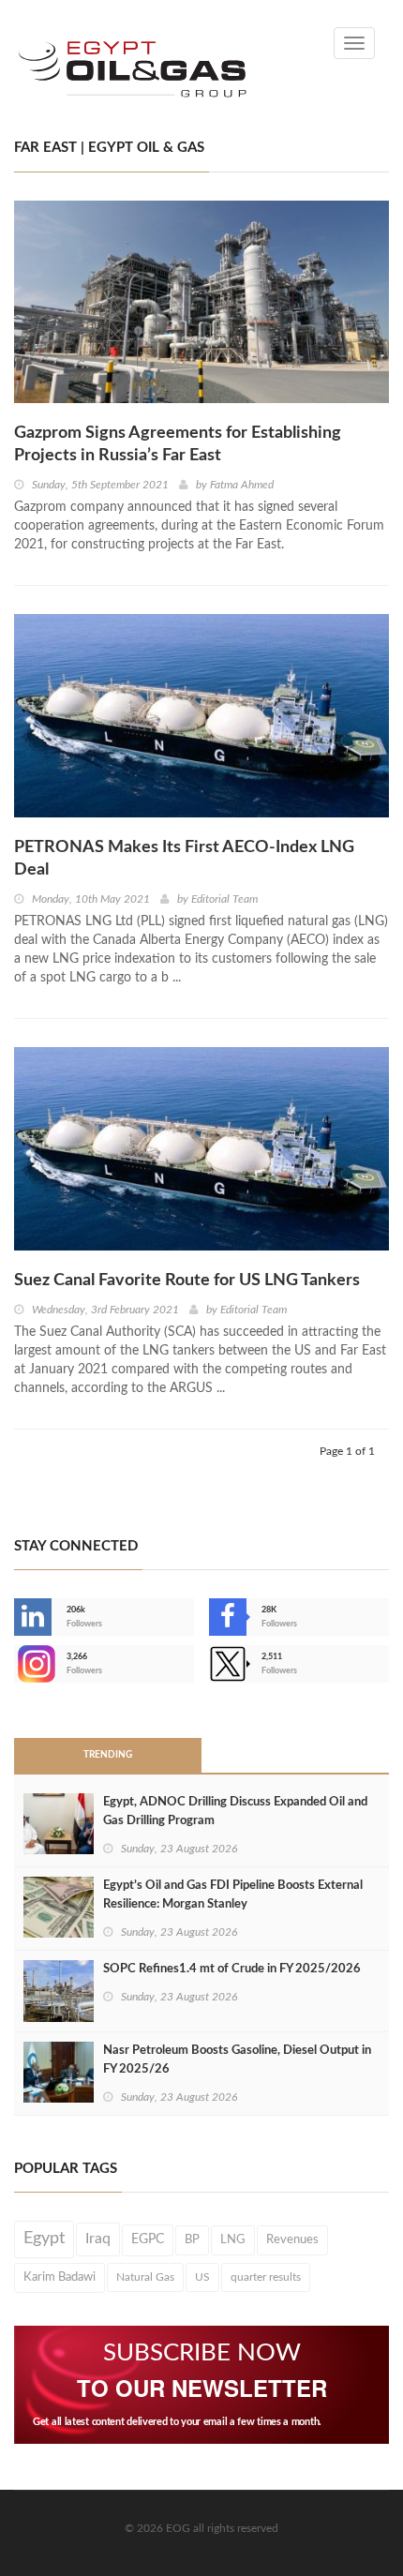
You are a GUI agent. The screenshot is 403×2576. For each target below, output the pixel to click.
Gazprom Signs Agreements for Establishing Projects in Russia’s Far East (178, 444)
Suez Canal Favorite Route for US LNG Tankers (187, 1281)
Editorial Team (224, 899)
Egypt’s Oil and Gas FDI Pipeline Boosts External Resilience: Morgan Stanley (233, 1895)
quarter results (266, 2277)
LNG (233, 2239)
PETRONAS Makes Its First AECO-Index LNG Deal (184, 859)
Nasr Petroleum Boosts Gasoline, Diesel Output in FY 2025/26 (237, 2060)
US (202, 2277)
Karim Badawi (60, 2277)
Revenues (292, 2239)
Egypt (44, 2239)
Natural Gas (145, 2277)
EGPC (148, 2239)
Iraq (98, 2239)
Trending (108, 1755)
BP (192, 2239)
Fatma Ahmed (242, 485)
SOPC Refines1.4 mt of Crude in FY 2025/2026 (232, 1969)
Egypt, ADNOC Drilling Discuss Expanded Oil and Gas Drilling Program (235, 1812)
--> (16, 1664)
